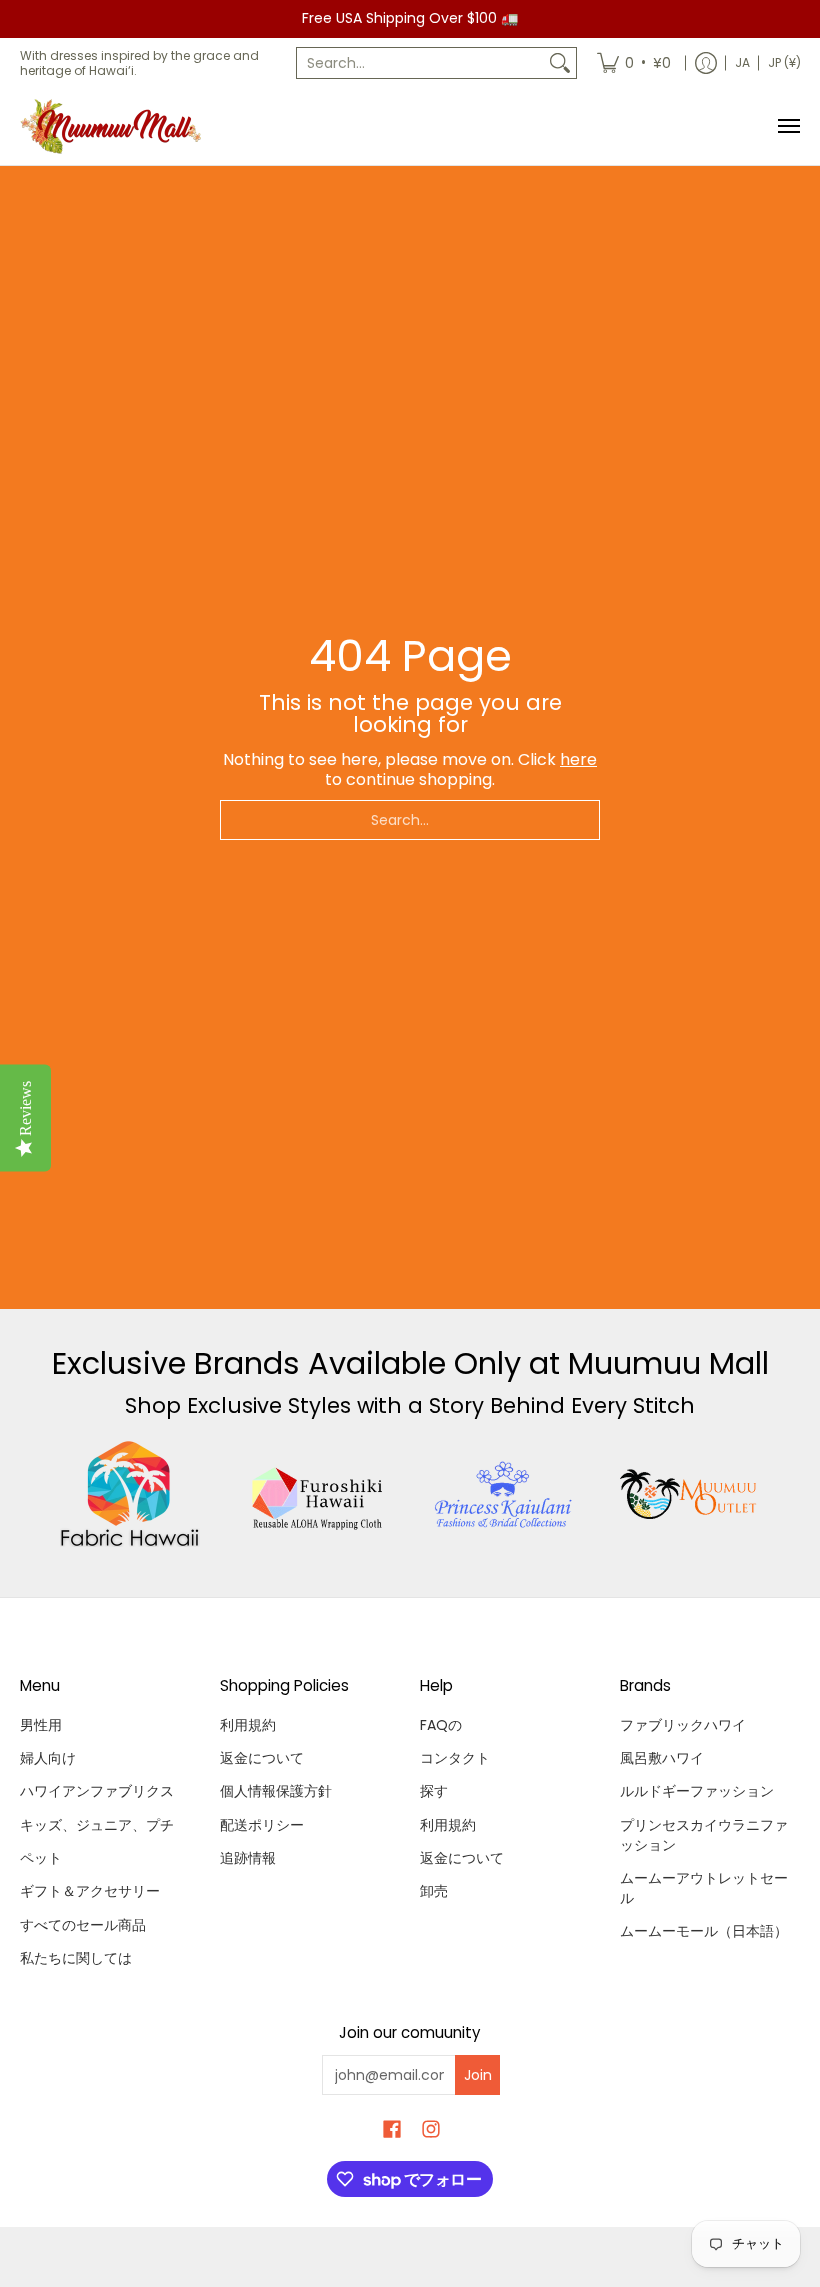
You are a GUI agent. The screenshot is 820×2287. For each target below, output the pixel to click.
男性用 (41, 1725)
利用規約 (248, 1725)
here (578, 759)
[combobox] (420, 63)
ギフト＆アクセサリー (90, 1891)
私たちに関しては (76, 1958)
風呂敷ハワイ (662, 1758)
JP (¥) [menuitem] (784, 62)
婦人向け (48, 1758)
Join (478, 2075)
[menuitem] (634, 63)
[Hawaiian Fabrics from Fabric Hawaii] (130, 1494)
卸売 (434, 1891)
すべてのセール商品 (83, 1925)
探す (434, 1791)
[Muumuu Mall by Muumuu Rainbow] (115, 126)
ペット (41, 1858)
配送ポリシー (262, 1825)
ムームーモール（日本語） (704, 1931)
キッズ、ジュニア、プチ (97, 1825)
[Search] (560, 63)
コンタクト (455, 1758)
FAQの (441, 1725)
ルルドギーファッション (697, 1791)
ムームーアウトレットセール (704, 1888)
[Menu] (788, 126)
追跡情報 (248, 1858)
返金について (262, 1758)
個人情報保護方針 (276, 1791)
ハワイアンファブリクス (97, 1791)
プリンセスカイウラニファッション (704, 1835)
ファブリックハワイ (683, 1725)
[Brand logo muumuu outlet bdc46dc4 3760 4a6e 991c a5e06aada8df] (690, 1494)
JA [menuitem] (742, 62)
